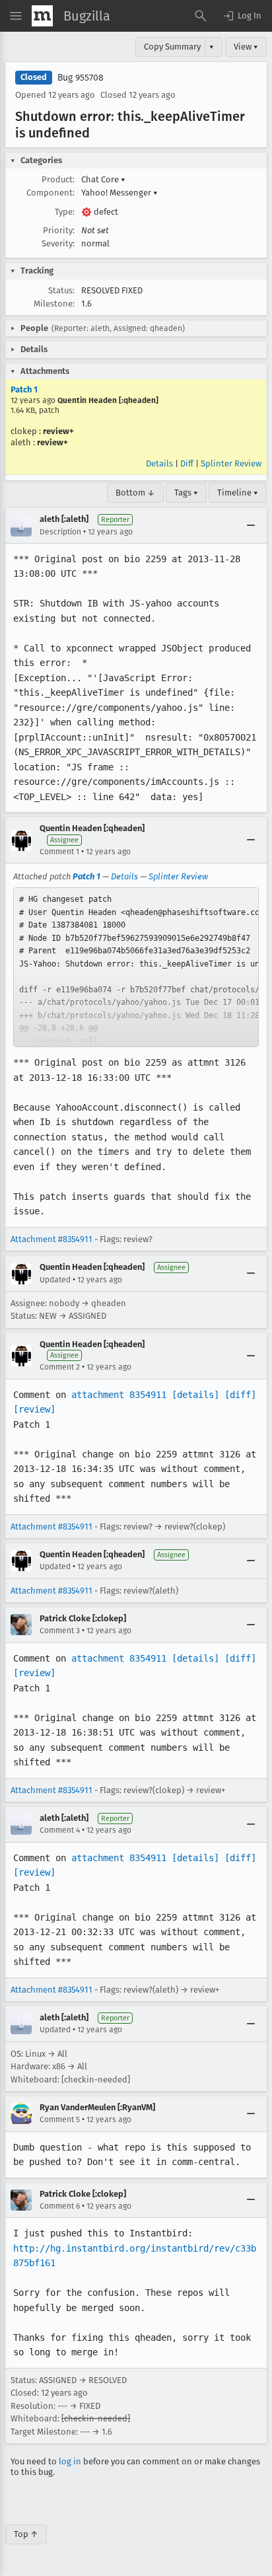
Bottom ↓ (135, 493)
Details (159, 463)
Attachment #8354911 (51, 1239)
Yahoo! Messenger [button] (119, 193)
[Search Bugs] (201, 16)
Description (60, 532)
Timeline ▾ (238, 493)
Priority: (59, 230)
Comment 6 (60, 2206)
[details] (195, 1395)
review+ (58, 431)
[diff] (240, 1395)
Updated (55, 1280)
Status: (61, 290)
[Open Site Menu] (16, 16)
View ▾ (246, 47)
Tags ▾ (186, 493)
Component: (51, 193)
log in (70, 2461)
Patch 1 (24, 389)
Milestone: (54, 304)
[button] (242, 16)
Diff (187, 463)
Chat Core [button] (103, 179)
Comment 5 (60, 2119)
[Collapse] (251, 526)
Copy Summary (172, 47)
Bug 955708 (81, 78)
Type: (65, 212)
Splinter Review (231, 463)
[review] (34, 1409)
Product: (58, 179)
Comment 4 (60, 1830)
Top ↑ (26, 2534)
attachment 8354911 (119, 1395)
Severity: (58, 243)
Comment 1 (59, 852)
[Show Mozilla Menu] (42, 16)
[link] (136, 967)
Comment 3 (60, 1631)
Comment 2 (60, 1367)
